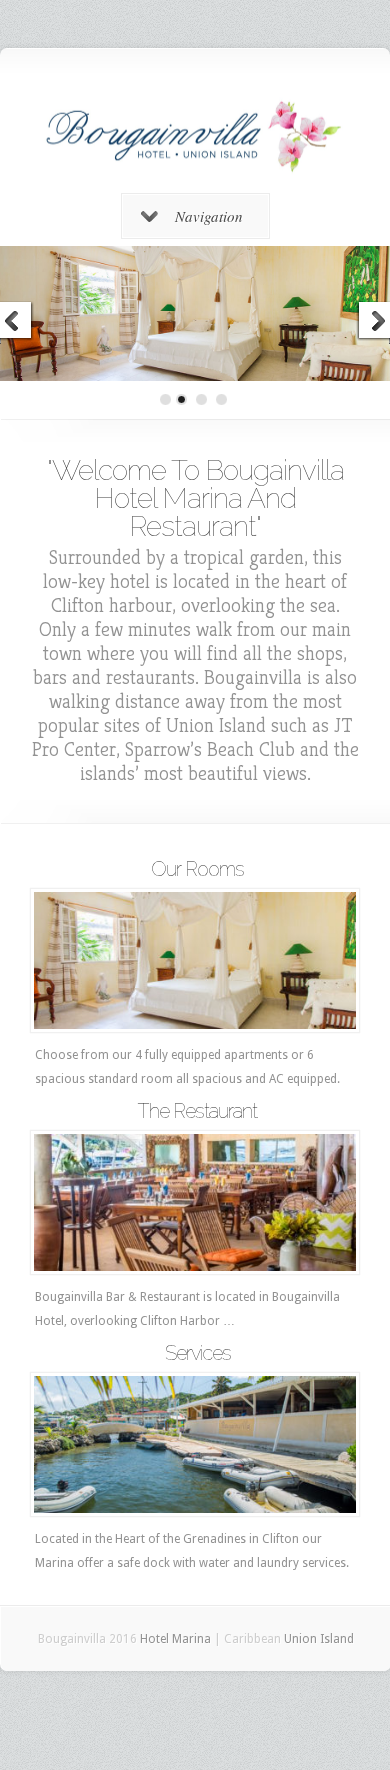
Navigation (209, 216)
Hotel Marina (175, 1639)
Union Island (319, 1639)
